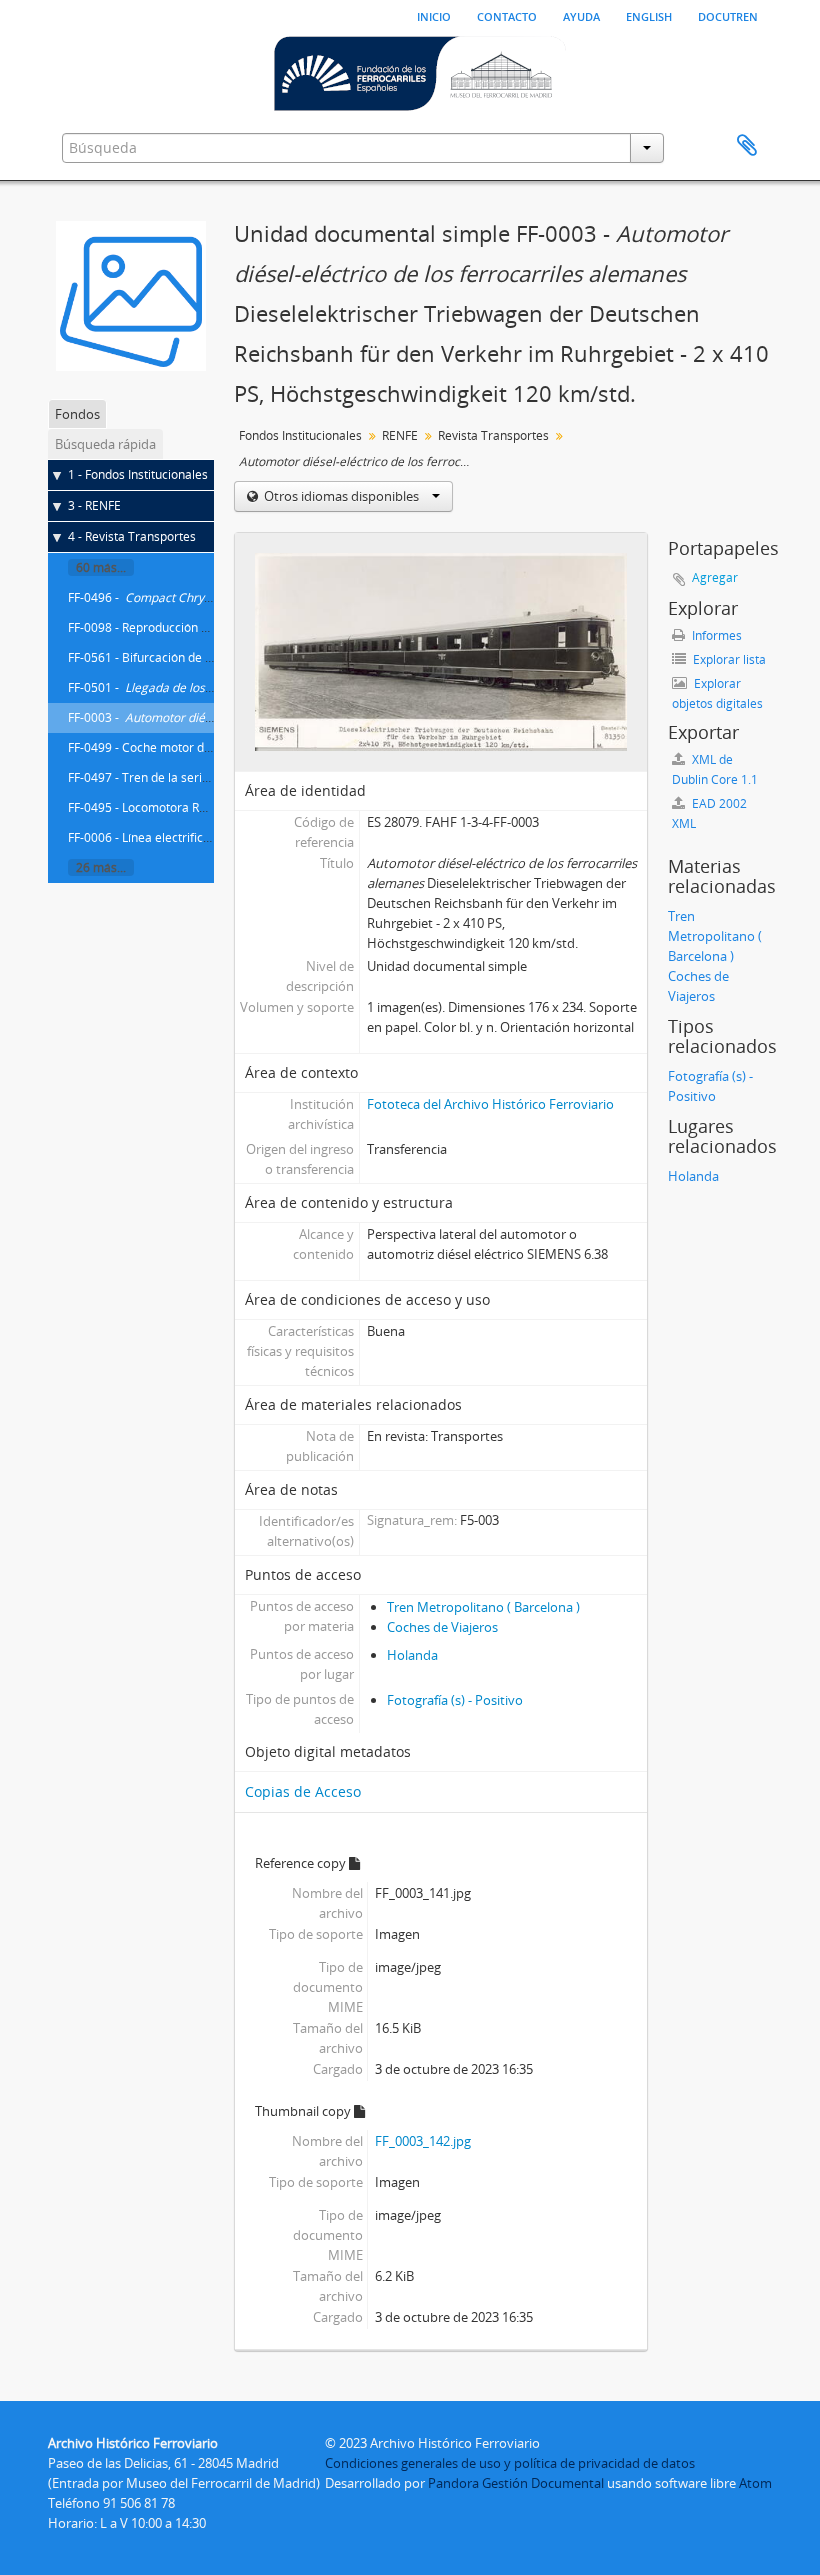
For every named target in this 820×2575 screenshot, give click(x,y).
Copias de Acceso (303, 1791)
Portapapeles (747, 146)
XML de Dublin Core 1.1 (715, 769)
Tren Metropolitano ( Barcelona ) (483, 1607)
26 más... (101, 867)
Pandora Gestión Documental (516, 2483)
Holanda (412, 1655)
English (649, 15)
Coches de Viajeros (442, 1627)
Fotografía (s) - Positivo (455, 1700)
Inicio (434, 15)
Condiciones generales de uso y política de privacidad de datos (510, 2463)
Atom (755, 2483)
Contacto (507, 15)
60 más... (101, 567)
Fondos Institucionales (300, 435)
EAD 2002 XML (709, 813)
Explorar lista (728, 659)
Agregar (715, 577)
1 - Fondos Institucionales (138, 474)
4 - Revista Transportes (132, 536)
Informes (715, 635)
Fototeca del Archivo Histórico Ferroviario (490, 1104)
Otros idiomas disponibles (341, 496)
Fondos (77, 414)
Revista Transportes (493, 435)
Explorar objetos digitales (717, 693)
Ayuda (581, 15)
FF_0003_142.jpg (423, 2141)
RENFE (400, 435)
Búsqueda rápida (105, 444)
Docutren (728, 15)
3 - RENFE (94, 505)
